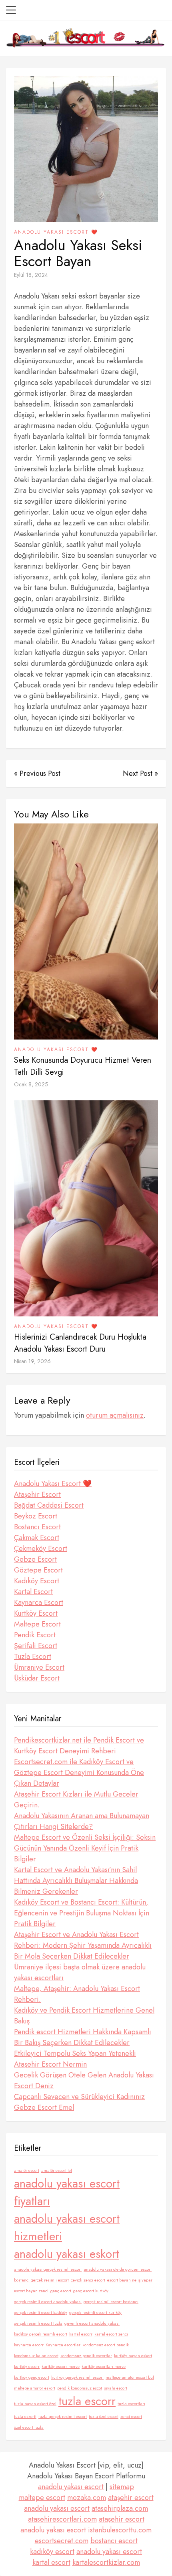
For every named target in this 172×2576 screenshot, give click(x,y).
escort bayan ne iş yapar (130, 2280)
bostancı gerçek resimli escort (41, 2280)
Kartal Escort (33, 1592)
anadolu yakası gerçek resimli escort (48, 2269)
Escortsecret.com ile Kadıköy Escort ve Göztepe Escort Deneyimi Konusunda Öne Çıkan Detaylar (79, 1773)
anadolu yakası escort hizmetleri (67, 2227)
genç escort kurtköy (91, 2291)
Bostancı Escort (37, 1527)
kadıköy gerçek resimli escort (41, 2334)
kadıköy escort (52, 2552)
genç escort (61, 2291)
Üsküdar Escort (37, 1678)
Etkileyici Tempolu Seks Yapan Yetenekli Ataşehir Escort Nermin (75, 2059)
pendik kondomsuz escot (80, 2388)
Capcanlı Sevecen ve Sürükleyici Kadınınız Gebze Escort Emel (79, 2102)
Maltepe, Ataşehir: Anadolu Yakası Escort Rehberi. (77, 1994)
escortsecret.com (62, 2541)
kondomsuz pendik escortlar (86, 2356)
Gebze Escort (35, 1559)
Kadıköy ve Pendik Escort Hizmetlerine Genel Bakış (84, 2016)
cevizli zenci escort (88, 2280)
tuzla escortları (131, 2404)
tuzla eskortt (25, 2417)
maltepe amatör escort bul (130, 2377)
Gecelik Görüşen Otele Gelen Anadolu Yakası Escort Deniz (84, 2080)
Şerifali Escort (36, 1646)
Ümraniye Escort (39, 1667)
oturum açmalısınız (115, 1415)
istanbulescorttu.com (120, 2530)
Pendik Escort (35, 1635)
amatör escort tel (57, 2170)
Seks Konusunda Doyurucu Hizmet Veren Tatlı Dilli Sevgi (83, 1066)
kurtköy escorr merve (61, 2367)
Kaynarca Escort (39, 1602)
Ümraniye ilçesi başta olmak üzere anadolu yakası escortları (80, 1972)
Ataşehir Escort (37, 1494)
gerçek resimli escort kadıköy (41, 2313)
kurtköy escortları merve (104, 2367)
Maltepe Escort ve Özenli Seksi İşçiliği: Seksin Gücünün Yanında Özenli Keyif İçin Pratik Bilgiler (85, 1848)
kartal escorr (81, 2334)
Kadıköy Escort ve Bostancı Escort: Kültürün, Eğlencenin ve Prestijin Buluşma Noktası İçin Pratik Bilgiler (82, 1913)
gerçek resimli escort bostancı (111, 2302)
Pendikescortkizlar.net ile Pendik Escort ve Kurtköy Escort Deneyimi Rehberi (79, 1746)
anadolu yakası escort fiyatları (67, 2192)
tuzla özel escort (104, 2417)
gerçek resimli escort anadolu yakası (48, 2302)
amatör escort (27, 2170)
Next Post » (140, 773)
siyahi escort (116, 2388)
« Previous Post (37, 773)
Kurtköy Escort (36, 1613)
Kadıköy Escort (37, 1581)
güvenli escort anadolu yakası (92, 2323)
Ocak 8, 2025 (31, 1084)
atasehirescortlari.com (62, 2519)
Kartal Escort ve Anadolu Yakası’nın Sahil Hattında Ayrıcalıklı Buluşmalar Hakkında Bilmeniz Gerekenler (76, 1881)
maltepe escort (42, 2498)
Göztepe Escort (38, 1570)
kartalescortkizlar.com (106, 2562)
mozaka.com (87, 2498)
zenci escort (131, 2417)
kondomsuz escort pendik (106, 2345)
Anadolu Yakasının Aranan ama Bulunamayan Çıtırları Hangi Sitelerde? (82, 1821)
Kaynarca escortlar (63, 2345)
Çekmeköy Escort (41, 1548)
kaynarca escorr (29, 2345)
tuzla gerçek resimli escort (63, 2417)
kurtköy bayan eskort (133, 2356)
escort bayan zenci (31, 2291)
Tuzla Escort (33, 1657)
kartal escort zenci (111, 2334)
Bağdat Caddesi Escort (49, 1505)
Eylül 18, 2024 (31, 275)
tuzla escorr (87, 2401)
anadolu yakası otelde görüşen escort (118, 2269)
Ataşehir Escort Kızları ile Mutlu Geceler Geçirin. (76, 1800)
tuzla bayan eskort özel (35, 2404)
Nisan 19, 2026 (32, 1361)
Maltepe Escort (37, 1624)
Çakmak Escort (37, 1538)
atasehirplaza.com (120, 2508)
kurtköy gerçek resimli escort (77, 2377)
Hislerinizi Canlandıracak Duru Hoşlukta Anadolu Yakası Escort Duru (80, 1343)
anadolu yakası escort (71, 2487)
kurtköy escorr (27, 2367)
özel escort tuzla (29, 2427)
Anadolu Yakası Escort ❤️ (56, 232)
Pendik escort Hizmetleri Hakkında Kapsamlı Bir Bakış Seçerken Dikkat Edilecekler (83, 2037)
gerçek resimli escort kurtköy (95, 2313)
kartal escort (51, 2562)
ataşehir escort (131, 2498)
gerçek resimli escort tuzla (38, 2323)
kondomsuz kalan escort (36, 2356)
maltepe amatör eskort (35, 2388)
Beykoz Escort (36, 1516)
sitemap (122, 2487)
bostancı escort (114, 2541)
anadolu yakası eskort (67, 2254)
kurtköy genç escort (32, 2377)
